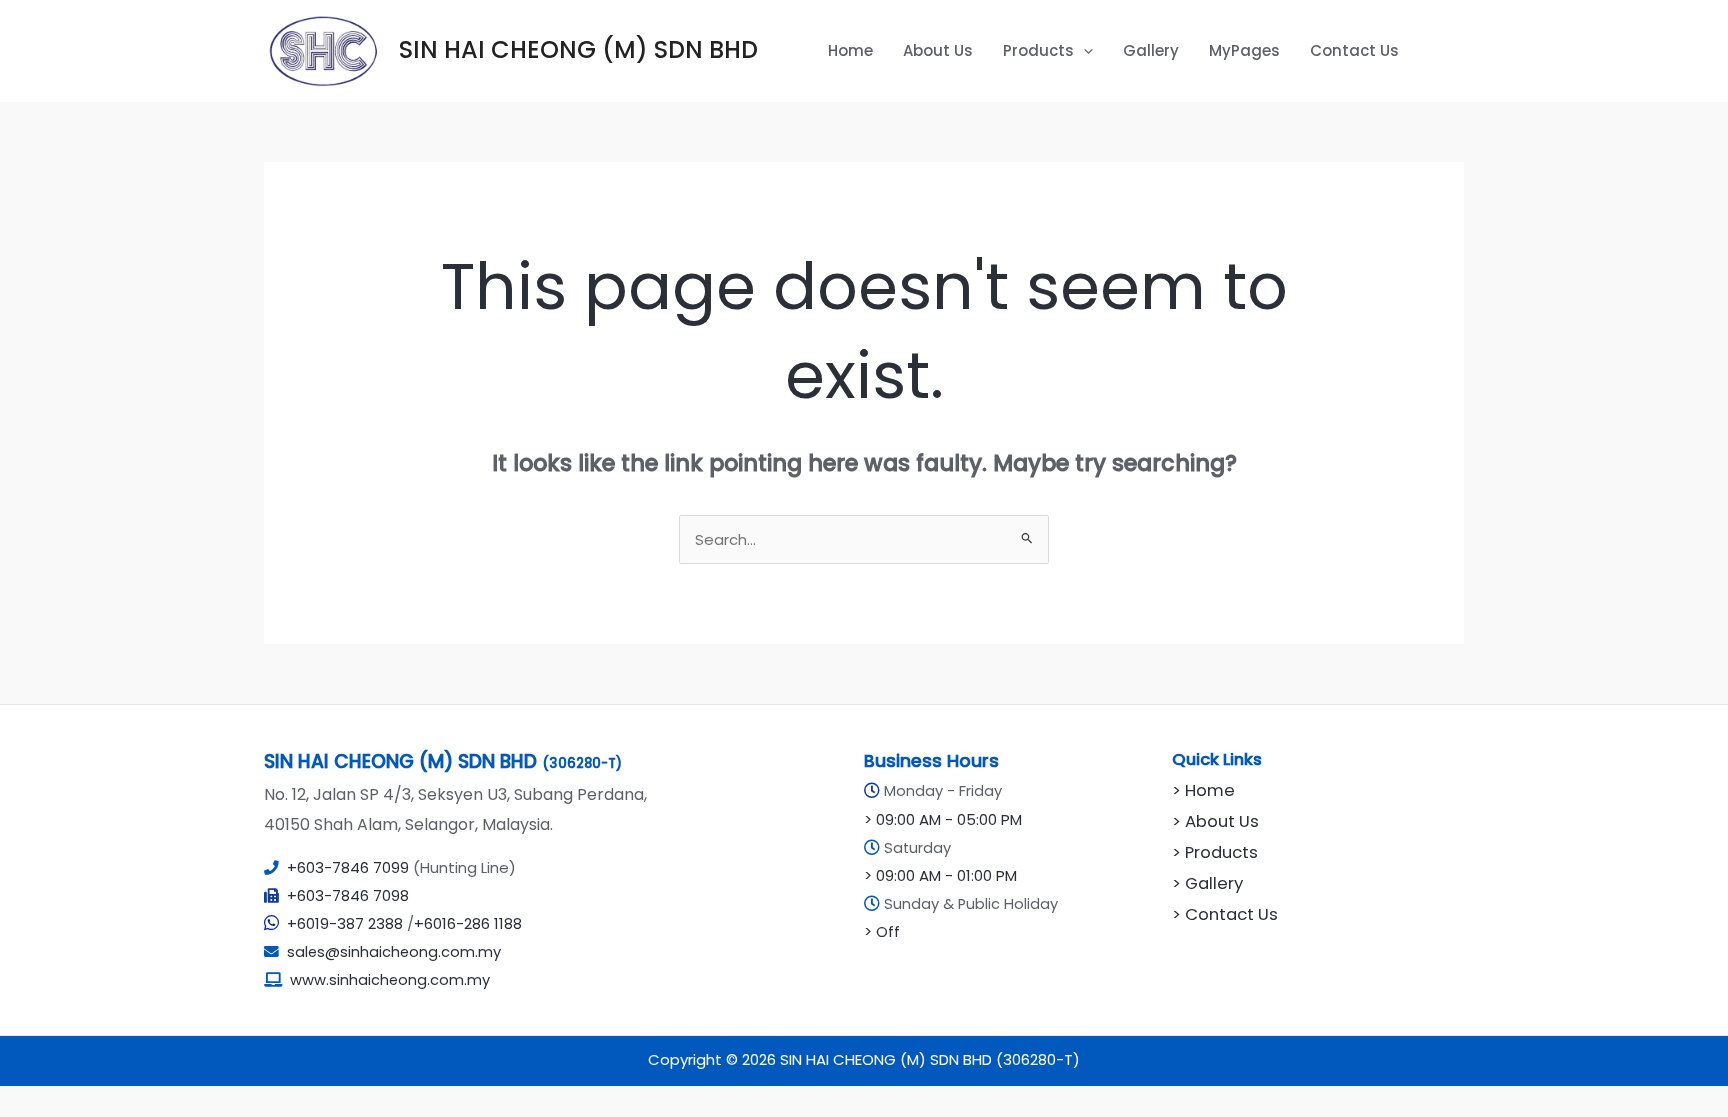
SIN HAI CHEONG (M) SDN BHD (578, 49)
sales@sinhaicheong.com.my (390, 952)
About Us (938, 50)
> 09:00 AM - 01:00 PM (940, 875)
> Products (1215, 852)
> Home (1203, 790)
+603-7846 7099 (348, 867)
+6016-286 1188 (468, 923)
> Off (882, 931)
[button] (1083, 51)
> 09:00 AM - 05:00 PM (943, 819)
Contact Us (1354, 50)
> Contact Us (1225, 914)
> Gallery (1207, 883)
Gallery (1151, 50)
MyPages (1244, 50)
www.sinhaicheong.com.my (390, 980)
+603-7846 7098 (348, 895)
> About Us (1215, 821)
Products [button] (1038, 50)
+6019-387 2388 (345, 923)
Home (850, 50)
